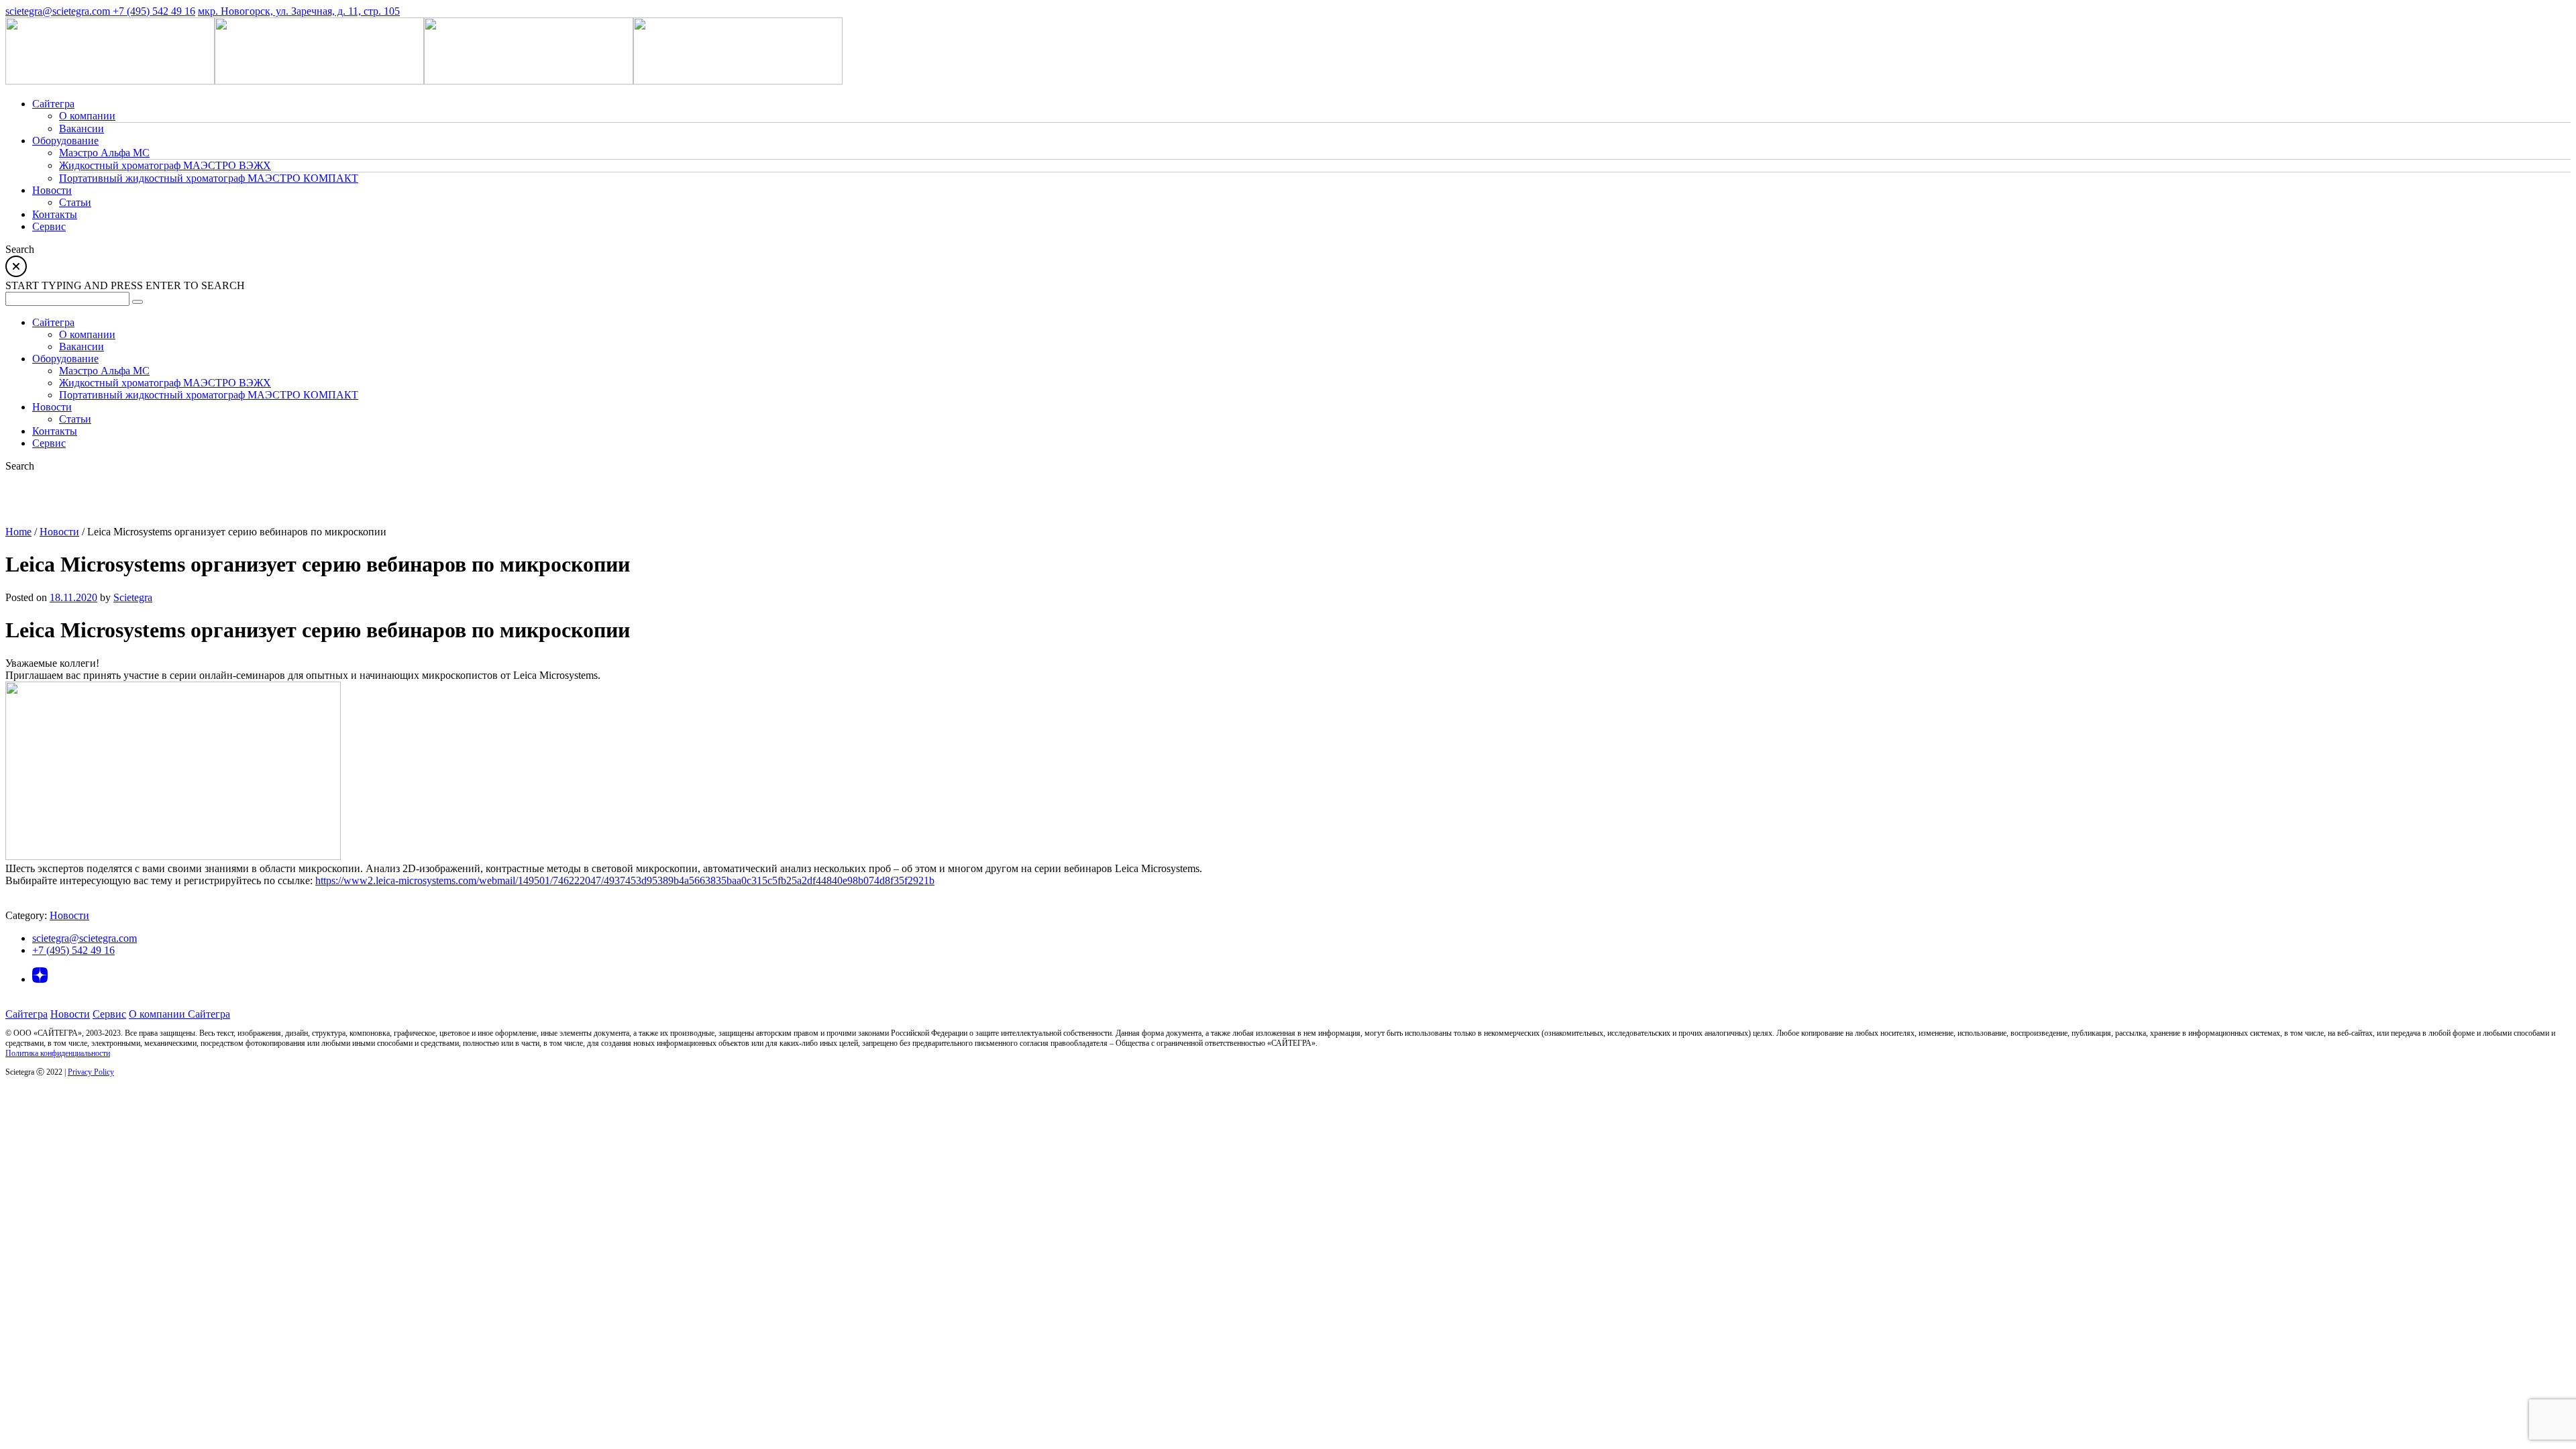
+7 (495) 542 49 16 (154, 11)
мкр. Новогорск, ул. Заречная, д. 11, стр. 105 (299, 11)
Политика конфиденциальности (58, 1053)
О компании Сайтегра (179, 1014)
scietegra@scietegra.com (59, 11)
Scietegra (133, 597)
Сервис (109, 1014)
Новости (59, 532)
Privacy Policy (91, 1072)
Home (18, 532)
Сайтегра (26, 1014)
